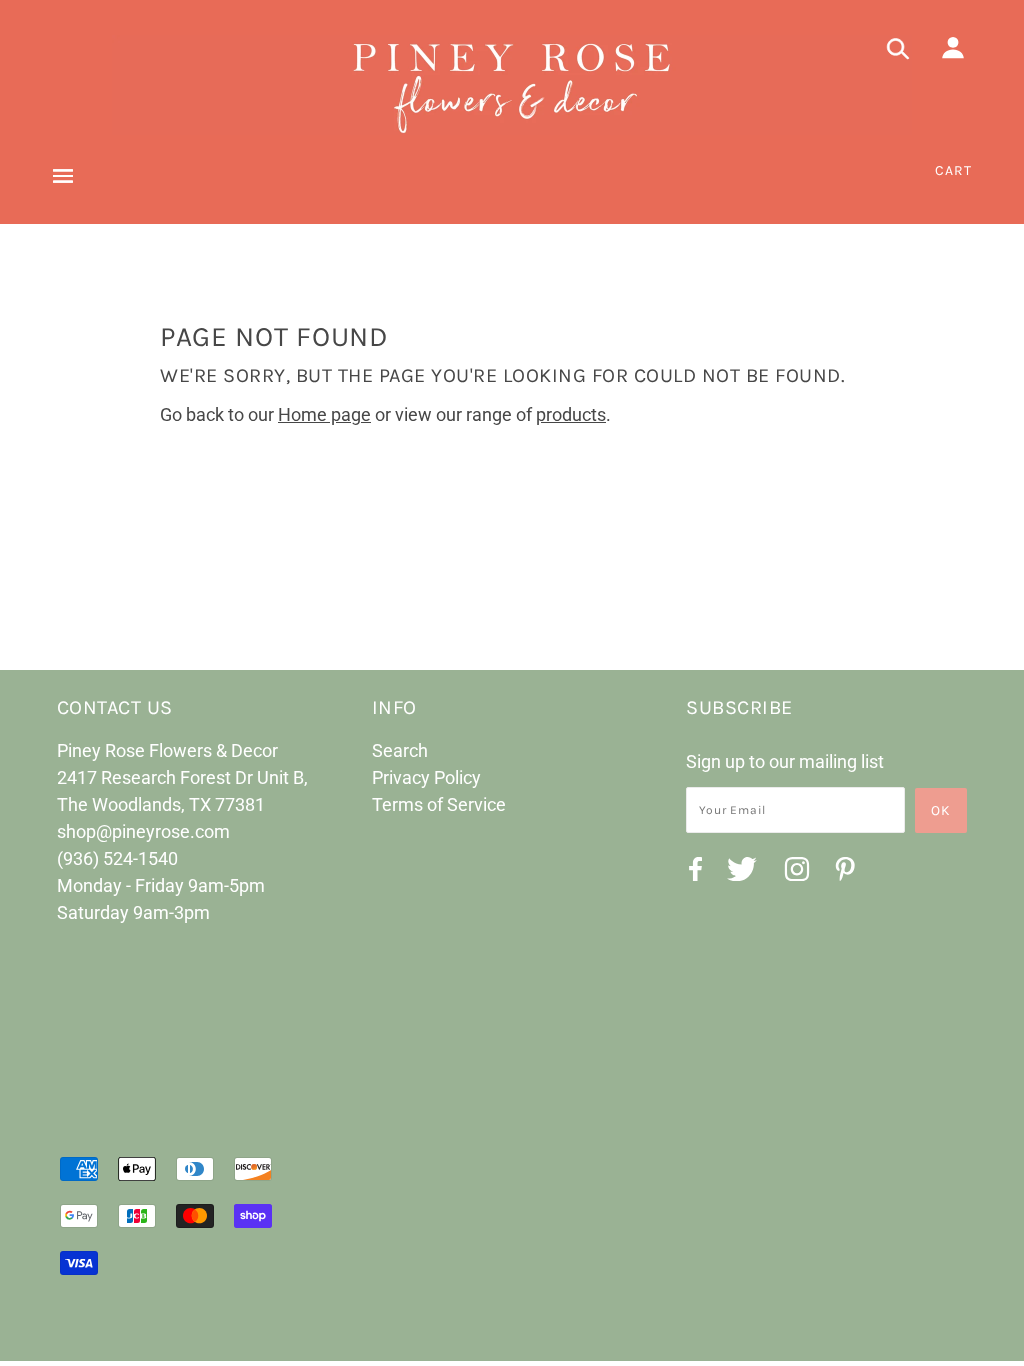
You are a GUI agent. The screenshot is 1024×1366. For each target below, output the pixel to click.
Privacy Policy (426, 777)
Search (400, 750)
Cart (953, 170)
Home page (324, 414)
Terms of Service (439, 804)
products (571, 414)
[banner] (512, 85)
